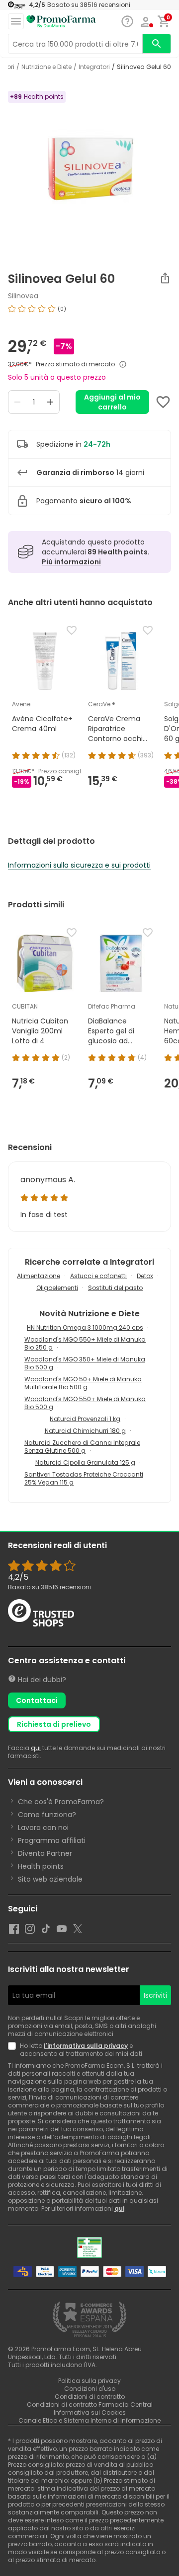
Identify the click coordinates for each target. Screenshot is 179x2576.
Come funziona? (47, 1815)
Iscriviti (155, 1995)
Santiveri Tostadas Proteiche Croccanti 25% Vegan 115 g (84, 1478)
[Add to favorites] (163, 402)
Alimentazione (39, 1276)
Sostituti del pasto (115, 1288)
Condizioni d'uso (90, 2389)
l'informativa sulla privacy (86, 2046)
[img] (89, 313)
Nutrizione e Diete (46, 67)
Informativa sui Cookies (90, 2412)
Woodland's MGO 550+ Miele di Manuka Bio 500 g (85, 1403)
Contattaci (37, 1700)
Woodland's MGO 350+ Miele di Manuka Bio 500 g (85, 1363)
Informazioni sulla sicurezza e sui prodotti (79, 865)
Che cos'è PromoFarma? (61, 1802)
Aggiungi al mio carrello (112, 402)
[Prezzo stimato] (123, 364)
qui (36, 1748)
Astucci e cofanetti (98, 1276)
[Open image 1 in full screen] (90, 171)
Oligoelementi (57, 1288)
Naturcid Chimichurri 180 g (85, 1431)
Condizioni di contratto (90, 2397)
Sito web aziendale (50, 1879)
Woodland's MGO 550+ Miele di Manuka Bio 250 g (85, 1343)
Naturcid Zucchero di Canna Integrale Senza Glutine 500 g (82, 1447)
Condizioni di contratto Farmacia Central (90, 2405)
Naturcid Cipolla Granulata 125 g (85, 1462)
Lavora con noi (43, 1828)
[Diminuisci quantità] (17, 402)
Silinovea (23, 296)
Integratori (94, 67)
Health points (41, 1866)
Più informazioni (71, 562)
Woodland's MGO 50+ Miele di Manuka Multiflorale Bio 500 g (83, 1383)
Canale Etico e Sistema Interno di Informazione (89, 2420)
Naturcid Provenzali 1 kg (85, 1419)
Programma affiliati (52, 1840)
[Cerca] (157, 44)
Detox (145, 1276)
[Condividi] (165, 278)
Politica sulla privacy (89, 2381)
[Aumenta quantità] (50, 402)
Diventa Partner (45, 1853)
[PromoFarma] (61, 22)
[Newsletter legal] (14, 2050)
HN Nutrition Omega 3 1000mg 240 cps (85, 1327)
